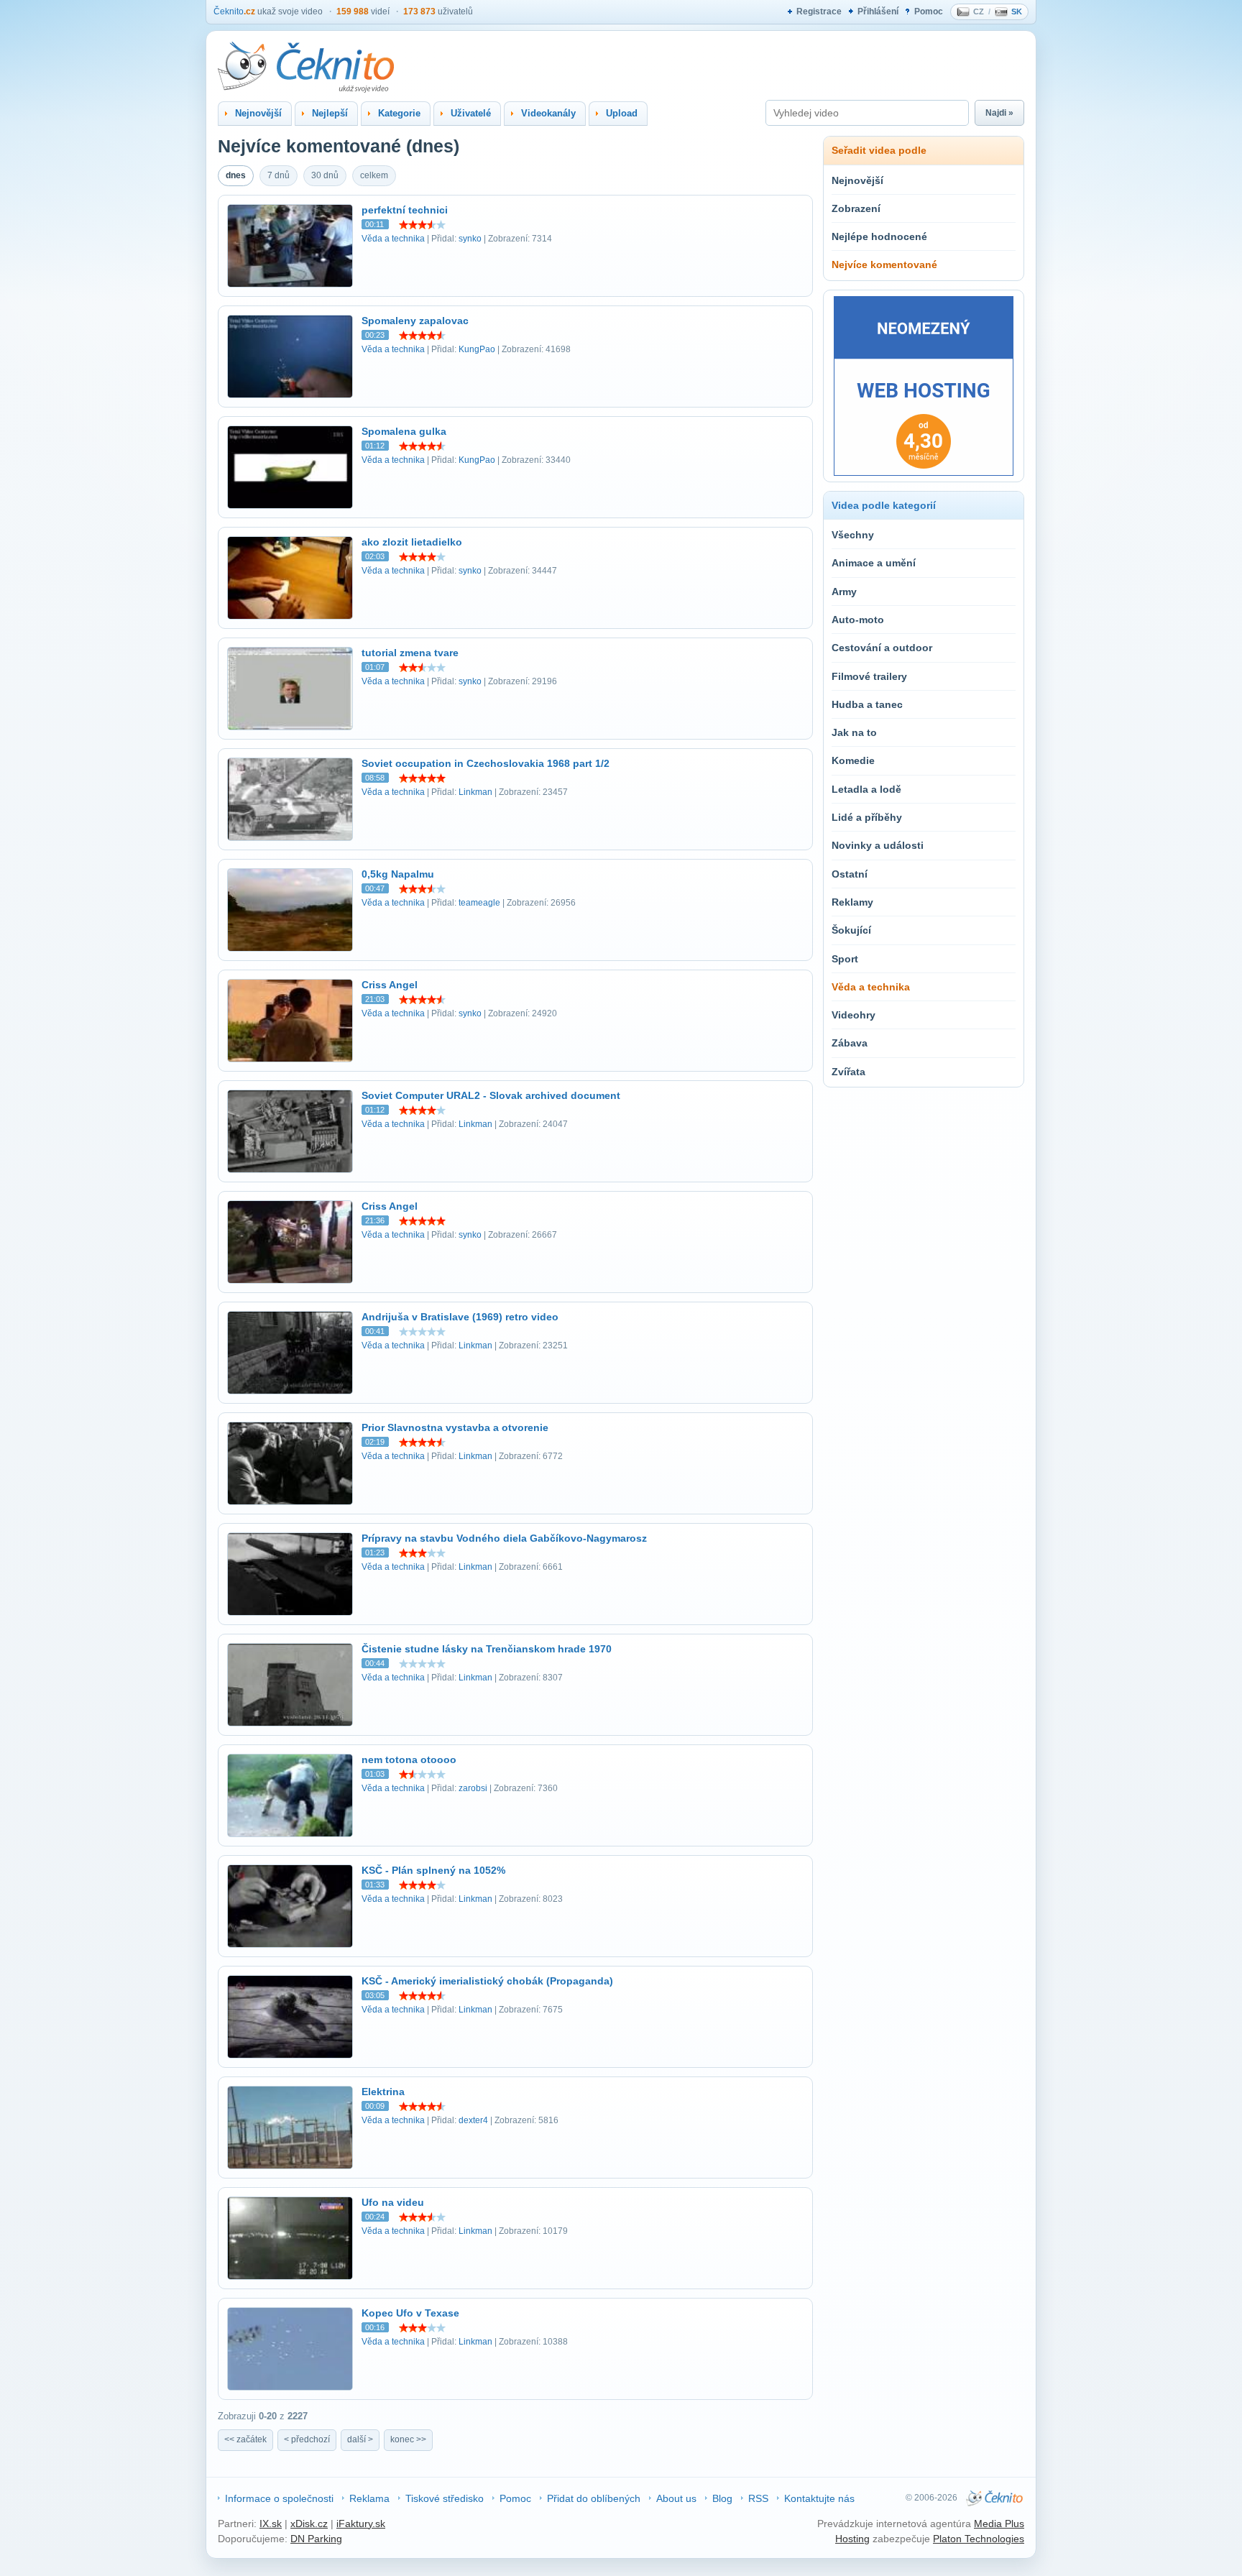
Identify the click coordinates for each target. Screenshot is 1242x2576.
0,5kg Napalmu (398, 874)
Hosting (852, 2539)
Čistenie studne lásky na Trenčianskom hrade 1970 (487, 1649)
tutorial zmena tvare (410, 653)
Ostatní (850, 874)
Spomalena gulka (404, 431)
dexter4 (473, 2120)
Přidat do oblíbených (594, 2498)
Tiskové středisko (445, 2498)
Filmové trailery (869, 676)
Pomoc (929, 11)
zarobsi (473, 1788)
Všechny (853, 535)
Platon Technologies (979, 2539)
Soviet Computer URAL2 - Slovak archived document (491, 1095)
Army (844, 592)
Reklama (369, 2498)
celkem (374, 175)
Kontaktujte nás (819, 2498)
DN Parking (316, 2539)
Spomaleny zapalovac (415, 321)
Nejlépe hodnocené (879, 236)
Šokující (851, 930)
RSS (758, 2498)
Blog (722, 2498)
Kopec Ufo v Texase (410, 2313)
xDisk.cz (309, 2524)
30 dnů (325, 175)
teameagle (479, 903)
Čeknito (234, 11)
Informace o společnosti (279, 2498)
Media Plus (999, 2524)
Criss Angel (390, 985)
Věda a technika (393, 239)
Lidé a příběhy (867, 817)
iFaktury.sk (361, 2524)
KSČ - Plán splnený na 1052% (433, 1870)
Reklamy (852, 902)
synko (470, 239)
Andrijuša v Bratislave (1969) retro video (460, 1317)
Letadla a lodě (866, 789)
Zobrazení (856, 208)
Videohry (854, 1015)
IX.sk (271, 2524)
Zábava (850, 1043)
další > (360, 2439)
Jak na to (854, 732)
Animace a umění (874, 563)
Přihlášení (878, 11)
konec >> (408, 2439)
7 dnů (279, 175)
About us (676, 2498)
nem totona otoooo (409, 1759)
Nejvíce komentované (884, 264)
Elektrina (383, 2092)
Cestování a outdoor (882, 648)
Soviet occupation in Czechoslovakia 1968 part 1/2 (486, 763)
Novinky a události (878, 845)
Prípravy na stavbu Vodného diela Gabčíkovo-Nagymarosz (504, 1538)
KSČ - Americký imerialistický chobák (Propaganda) (487, 1981)
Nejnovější (857, 180)
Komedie (853, 760)
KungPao (477, 349)
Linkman (475, 792)
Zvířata (848, 1072)
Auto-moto (858, 620)
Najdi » (999, 113)
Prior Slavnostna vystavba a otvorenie (455, 1427)
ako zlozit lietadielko (412, 542)
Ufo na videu (393, 2202)
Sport (845, 959)
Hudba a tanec (867, 704)
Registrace (819, 11)
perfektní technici (405, 210)
